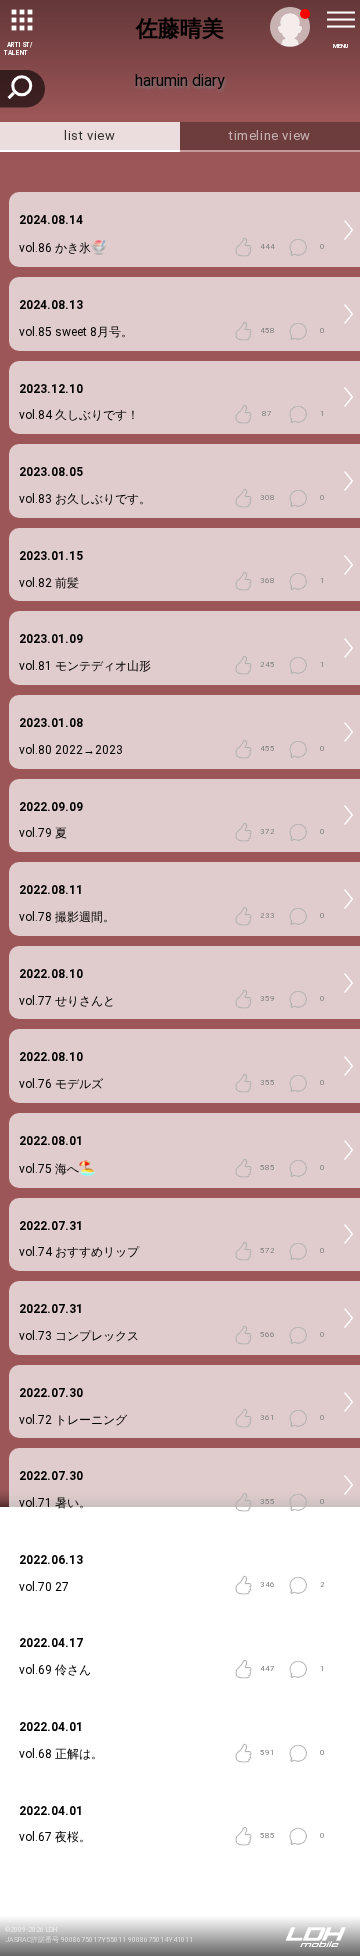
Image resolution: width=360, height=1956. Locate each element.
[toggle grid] (20, 20)
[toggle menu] (340, 20)
